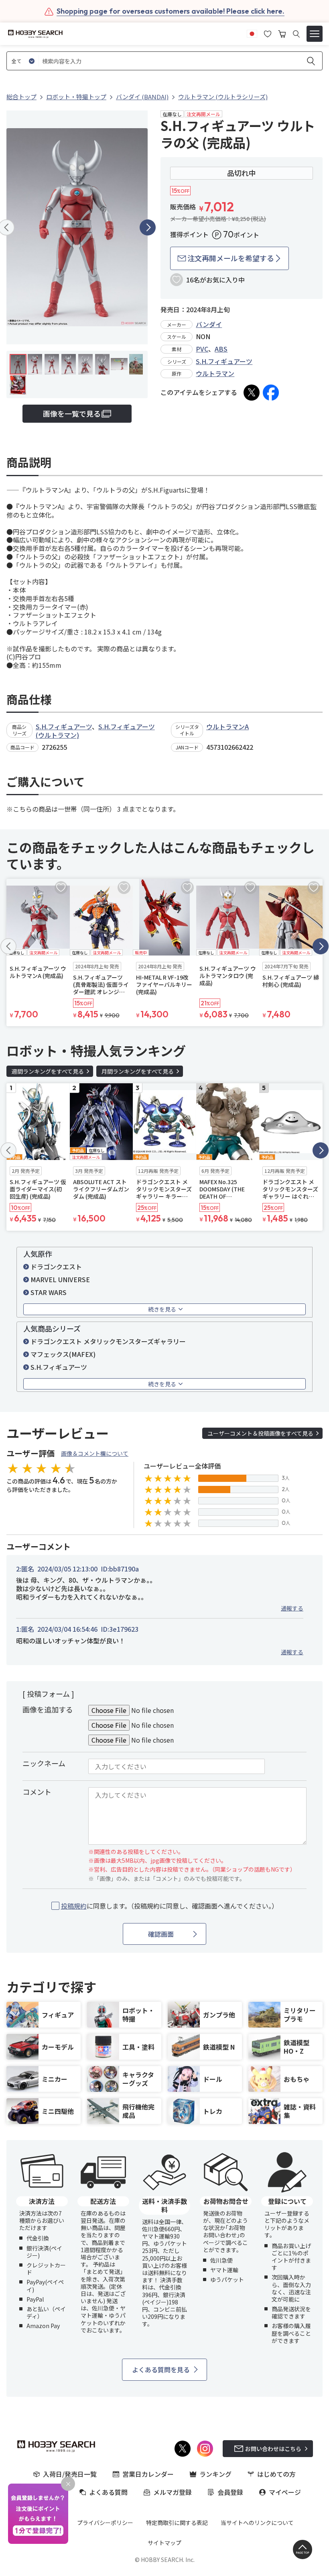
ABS (221, 349)
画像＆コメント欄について (95, 1453)
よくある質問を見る (161, 2369)
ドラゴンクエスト (56, 1267)
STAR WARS (49, 1292)
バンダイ (209, 324)
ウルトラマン (215, 373)
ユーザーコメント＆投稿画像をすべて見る (260, 1433)
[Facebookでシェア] (271, 393)
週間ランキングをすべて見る (48, 1071)
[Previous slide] (8, 946)
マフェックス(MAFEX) (63, 1354)
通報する (292, 1608)
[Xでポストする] (252, 393)
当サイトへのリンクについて (257, 2523)
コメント (37, 1792)
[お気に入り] (268, 33)
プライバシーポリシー (105, 2523)
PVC (202, 349)
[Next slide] (148, 227)
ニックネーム (44, 1763)
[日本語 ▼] (252, 33)
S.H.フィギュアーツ (224, 361)
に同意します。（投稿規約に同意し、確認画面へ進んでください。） (170, 1906)
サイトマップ (164, 2543)
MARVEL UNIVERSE (60, 1279)
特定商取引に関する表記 (177, 2523)
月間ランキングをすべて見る (138, 1071)
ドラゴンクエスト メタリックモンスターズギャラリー (108, 1341)
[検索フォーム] (296, 34)
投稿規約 (74, 1906)
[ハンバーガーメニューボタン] (315, 34)
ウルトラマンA (227, 726)
